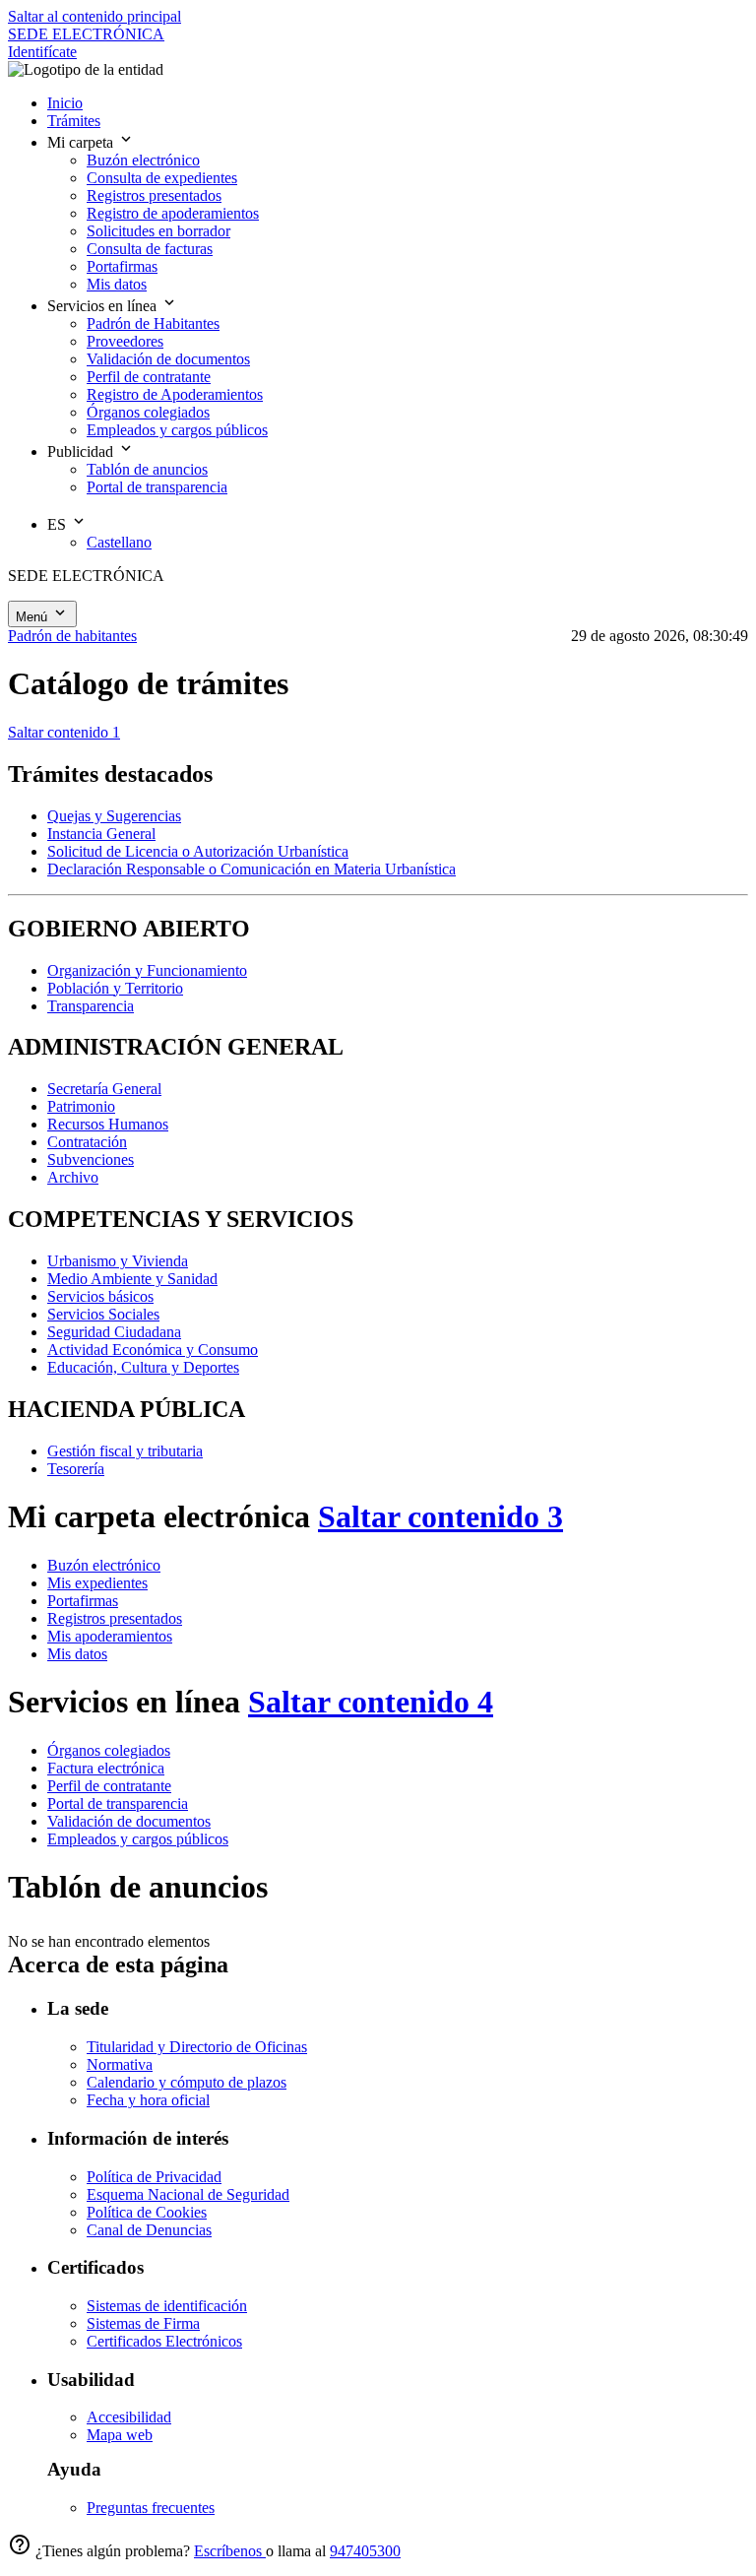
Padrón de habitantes (72, 636)
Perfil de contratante (109, 1786)
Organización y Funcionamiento (147, 970)
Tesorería (76, 1469)
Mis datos (77, 1654)
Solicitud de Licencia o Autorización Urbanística (198, 851)
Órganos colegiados (109, 1750)
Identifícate (42, 52)
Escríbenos (230, 2551)
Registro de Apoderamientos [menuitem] (175, 394)
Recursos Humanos (108, 1124)
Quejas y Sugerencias (114, 816)
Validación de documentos (129, 1821)
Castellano (119, 542)
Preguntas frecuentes (151, 2508)
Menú (33, 617)
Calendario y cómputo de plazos (187, 2082)
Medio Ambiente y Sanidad (132, 1279)
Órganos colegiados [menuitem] (148, 412)
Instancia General (101, 834)
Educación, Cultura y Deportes (143, 1367)
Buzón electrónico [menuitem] (143, 160)
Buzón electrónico (104, 1565)
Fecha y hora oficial (148, 2100)
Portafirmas (83, 1601)
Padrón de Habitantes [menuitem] (153, 323)
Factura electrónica (106, 1768)
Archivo (73, 1177)
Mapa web (120, 2435)
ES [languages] (59, 524)
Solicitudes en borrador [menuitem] (158, 231)
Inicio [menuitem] (65, 103)
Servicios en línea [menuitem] (104, 306)
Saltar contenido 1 (64, 732)
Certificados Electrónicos (164, 2341)
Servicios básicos (100, 1296)
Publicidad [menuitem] (82, 451)
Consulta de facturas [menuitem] (150, 249)
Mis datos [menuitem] (117, 284)
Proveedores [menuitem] (125, 341)
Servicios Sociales (103, 1314)
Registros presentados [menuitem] (154, 195)
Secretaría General (104, 1089)
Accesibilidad (129, 2417)
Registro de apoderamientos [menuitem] (173, 213)
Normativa (120, 2064)
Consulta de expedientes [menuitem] (162, 178)
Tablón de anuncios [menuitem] (147, 469)
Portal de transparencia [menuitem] (157, 487)
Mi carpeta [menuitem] (82, 142)
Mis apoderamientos (110, 1636)
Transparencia (91, 1006)
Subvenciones (91, 1159)
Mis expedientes (97, 1583)
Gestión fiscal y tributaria (125, 1451)
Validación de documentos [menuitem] (168, 359)
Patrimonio (81, 1106)
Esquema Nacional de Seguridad (188, 2194)
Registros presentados (115, 1618)
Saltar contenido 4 (371, 1702)
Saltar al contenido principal (94, 16)
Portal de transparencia (118, 1803)
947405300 (365, 2551)
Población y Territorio (115, 988)
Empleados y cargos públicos (138, 1839)
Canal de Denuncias (149, 2230)
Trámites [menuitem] (74, 121)
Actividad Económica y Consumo (153, 1350)
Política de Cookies (147, 2212)
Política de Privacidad (154, 2177)
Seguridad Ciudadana (114, 1332)
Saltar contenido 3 (441, 1516)
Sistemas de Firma (143, 2323)
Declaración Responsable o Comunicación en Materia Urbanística (252, 869)
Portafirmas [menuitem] (122, 266)
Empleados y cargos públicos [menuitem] (177, 430)
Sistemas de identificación (167, 2306)
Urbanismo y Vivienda (118, 1261)
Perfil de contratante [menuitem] (149, 377)
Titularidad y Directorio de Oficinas (197, 2047)
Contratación (87, 1142)
